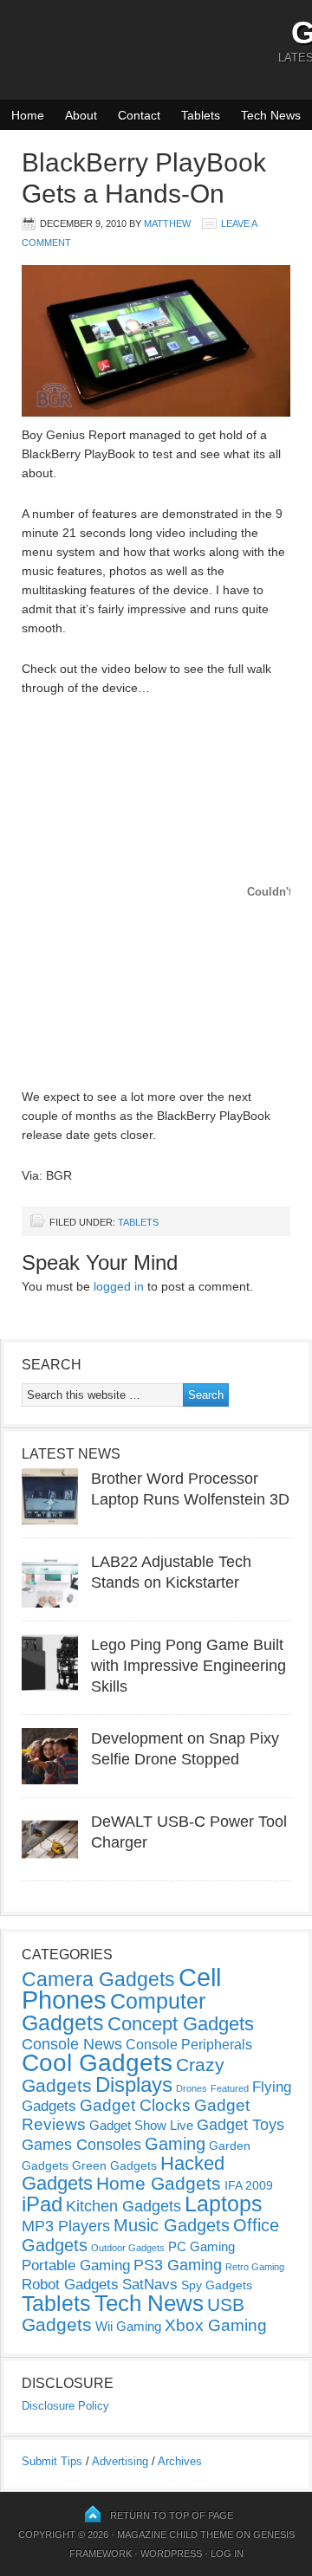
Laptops (224, 2204)
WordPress (171, 2553)
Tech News (271, 115)
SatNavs (150, 2284)
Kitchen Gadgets (123, 2206)
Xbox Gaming (216, 2325)
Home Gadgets (159, 2183)
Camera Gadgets (98, 1979)
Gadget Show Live (141, 2125)
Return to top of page (172, 2515)
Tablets (201, 115)
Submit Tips (52, 2461)
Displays (134, 2084)
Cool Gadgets (97, 2063)
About (81, 115)
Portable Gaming (76, 2265)
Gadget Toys (240, 2125)
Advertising (120, 2461)
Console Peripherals (189, 2045)
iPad (42, 2204)
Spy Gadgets (217, 2285)
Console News (72, 2044)
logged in (119, 1286)
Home (28, 115)
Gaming (175, 2144)
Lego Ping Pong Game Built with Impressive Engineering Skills (188, 1666)
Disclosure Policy (65, 2406)
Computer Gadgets (114, 2012)
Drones (192, 2088)
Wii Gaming (128, 2326)
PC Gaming (201, 2246)
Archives (180, 2461)
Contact (139, 115)
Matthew (167, 223)
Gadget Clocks (135, 2105)
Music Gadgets (172, 2225)
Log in (227, 2553)
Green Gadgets (114, 2165)
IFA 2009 (249, 2185)
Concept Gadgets (181, 2024)
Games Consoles (81, 2145)
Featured (230, 2088)
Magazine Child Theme (175, 2534)
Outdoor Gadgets (128, 2248)
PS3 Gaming (178, 2265)
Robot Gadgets (70, 2285)
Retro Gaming (255, 2267)
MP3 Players (66, 2226)
